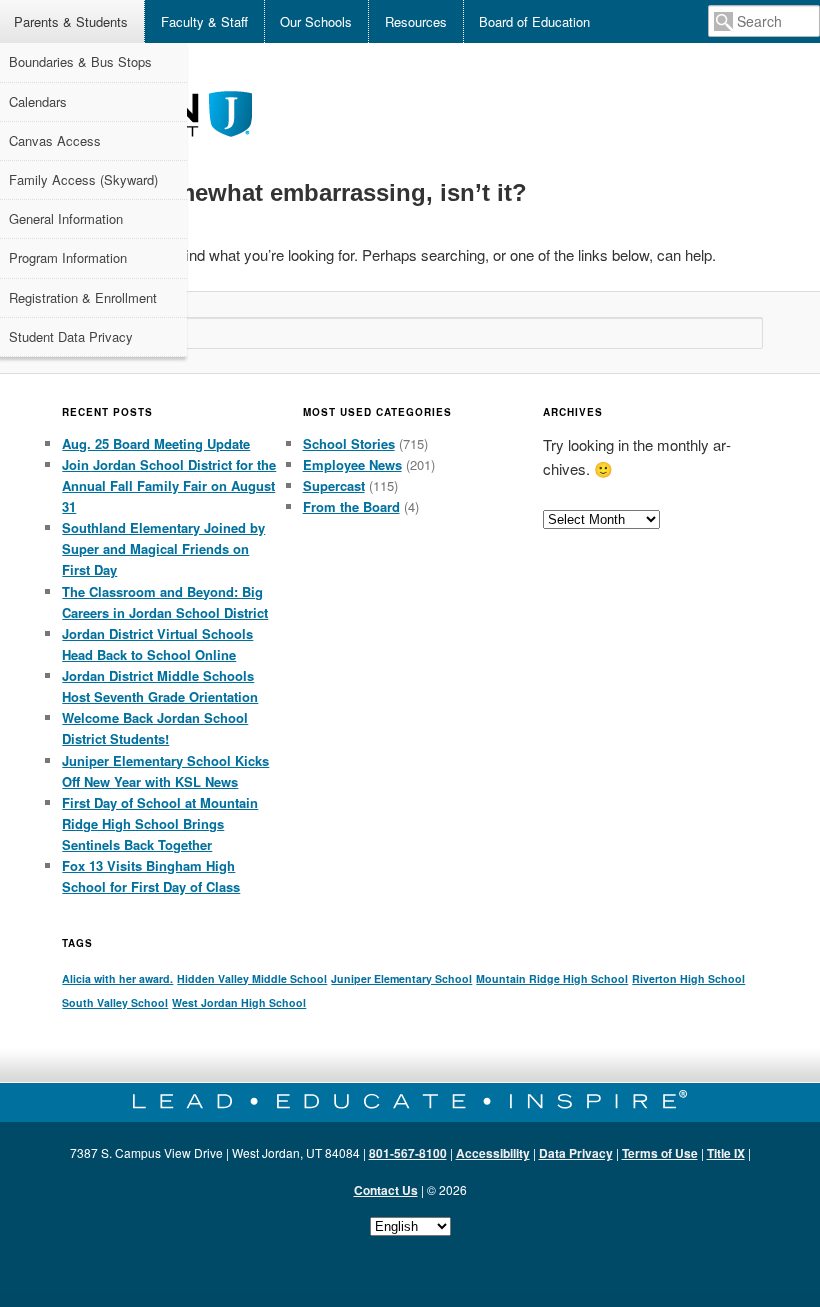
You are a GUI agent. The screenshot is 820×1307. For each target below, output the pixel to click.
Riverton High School (688, 978)
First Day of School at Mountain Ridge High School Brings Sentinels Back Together (160, 823)
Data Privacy (576, 1153)
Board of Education (534, 21)
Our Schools (316, 21)
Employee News (352, 464)
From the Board (351, 506)
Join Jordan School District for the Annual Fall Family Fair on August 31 (169, 485)
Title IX (726, 1153)
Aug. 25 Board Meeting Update (156, 443)
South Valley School (115, 1002)
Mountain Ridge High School (552, 978)
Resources (416, 21)
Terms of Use (660, 1153)
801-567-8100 (408, 1153)
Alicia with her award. (117, 978)
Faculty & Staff (204, 21)
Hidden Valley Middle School (252, 978)
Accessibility (493, 1153)
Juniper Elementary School (401, 978)
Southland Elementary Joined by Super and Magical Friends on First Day (163, 548)
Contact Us (386, 1190)
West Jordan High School (239, 1002)
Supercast (334, 485)
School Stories (349, 443)
